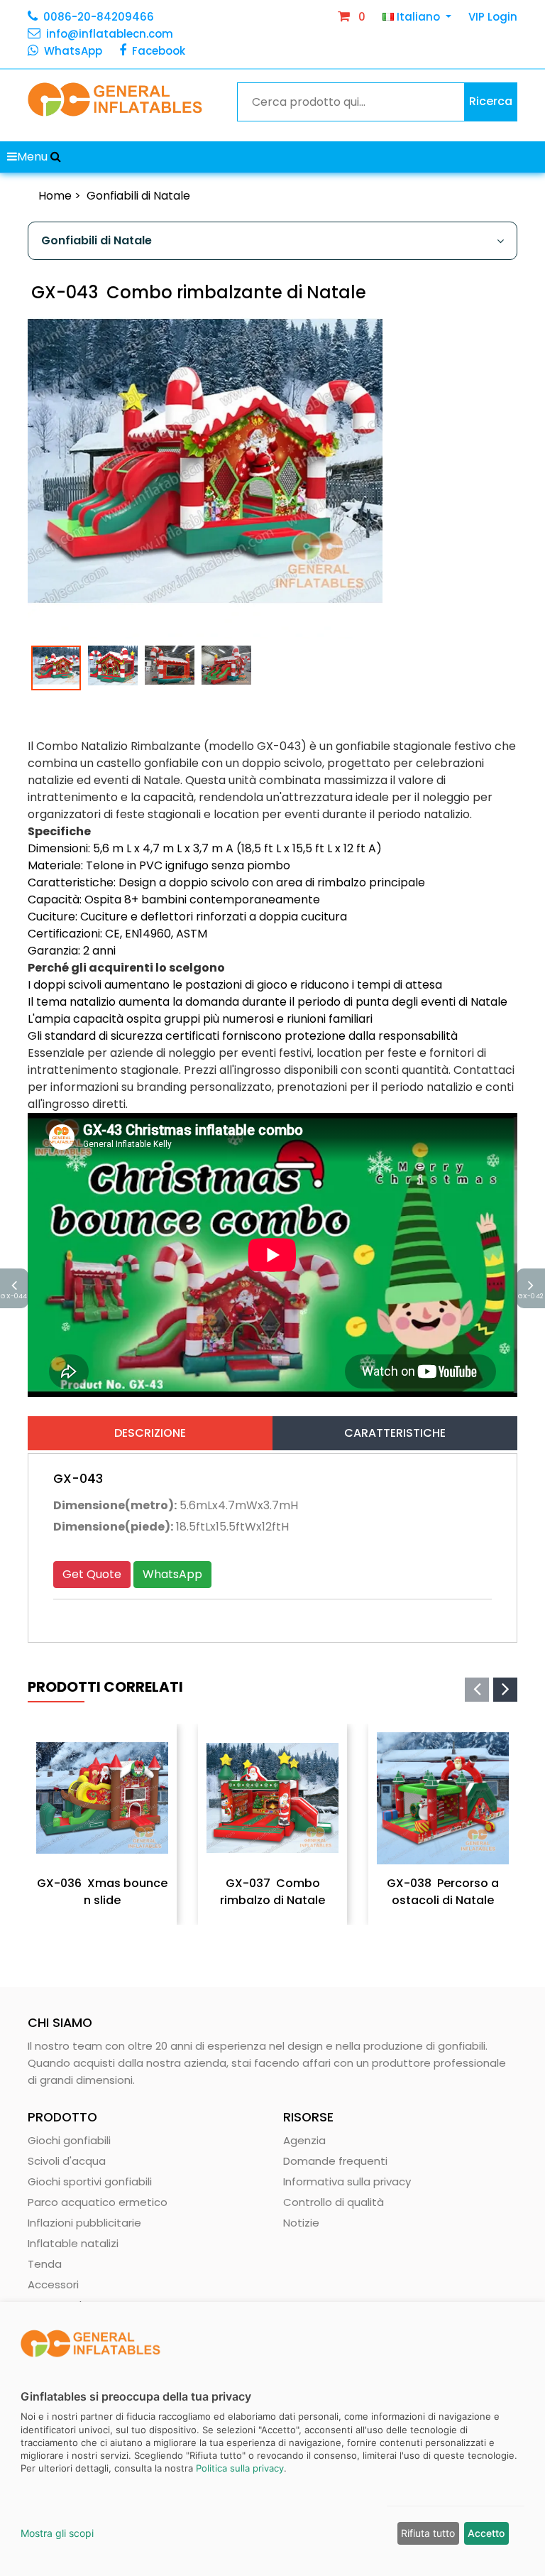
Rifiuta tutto (428, 2533)
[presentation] (477, 1690)
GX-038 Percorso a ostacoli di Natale (443, 1892)
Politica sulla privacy (240, 2468)
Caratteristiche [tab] (395, 1433)
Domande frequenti (335, 2161)
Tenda (45, 2264)
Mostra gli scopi (57, 2533)
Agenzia (304, 2140)
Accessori (53, 2284)
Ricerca (491, 101)
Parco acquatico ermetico (98, 2202)
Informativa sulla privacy (347, 2181)
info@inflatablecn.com (110, 34)
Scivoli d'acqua (67, 2161)
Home (55, 196)
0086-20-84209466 (99, 17)
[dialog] (272, 2439)
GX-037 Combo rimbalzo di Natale (272, 1892)
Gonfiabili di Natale (138, 196)
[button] (56, 157)
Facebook (159, 51)
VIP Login (493, 17)
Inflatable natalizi (73, 2243)
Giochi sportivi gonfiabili (90, 2181)
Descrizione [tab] (150, 1433)
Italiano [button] (418, 17)
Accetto (486, 2533)
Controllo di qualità (334, 2202)
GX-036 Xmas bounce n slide (102, 1892)
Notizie (301, 2223)
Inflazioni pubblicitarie (84, 2223)
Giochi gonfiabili (69, 2140)
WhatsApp (73, 51)
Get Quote (92, 1574)
